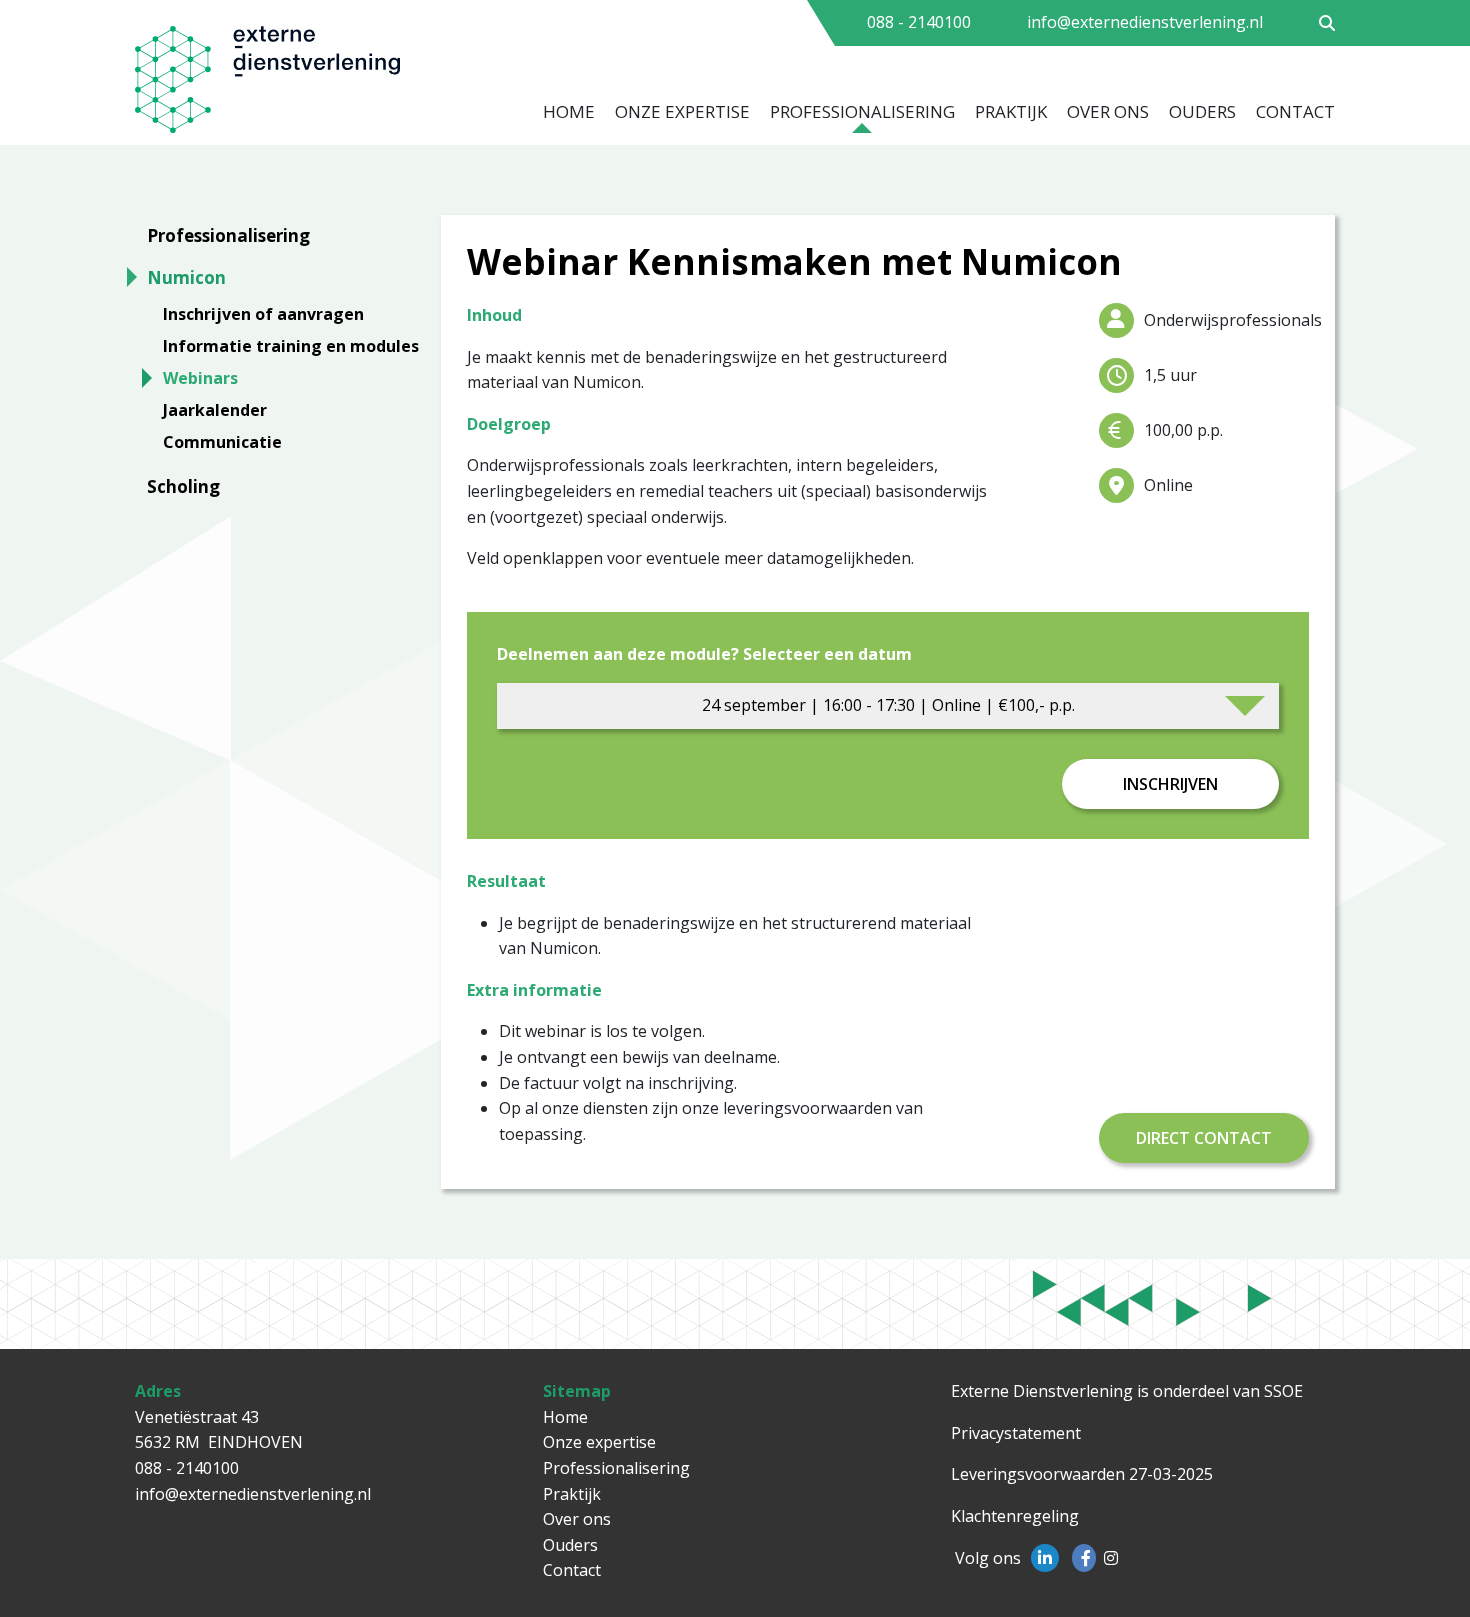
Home (569, 111)
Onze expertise (682, 111)
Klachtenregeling (1015, 1516)
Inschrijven (1170, 784)
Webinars (200, 378)
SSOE (1283, 1391)
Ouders (1202, 111)
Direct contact (1204, 1138)
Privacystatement (1016, 1433)
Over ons (1108, 111)
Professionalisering (862, 111)
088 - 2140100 (919, 22)
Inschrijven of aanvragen (263, 314)
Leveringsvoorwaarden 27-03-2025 (1082, 1474)
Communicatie (222, 442)
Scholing (183, 486)
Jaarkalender (215, 410)
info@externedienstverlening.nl (1145, 22)
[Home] (294, 85)
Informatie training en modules (291, 346)
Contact (1295, 111)
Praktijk (1011, 111)
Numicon (186, 277)
